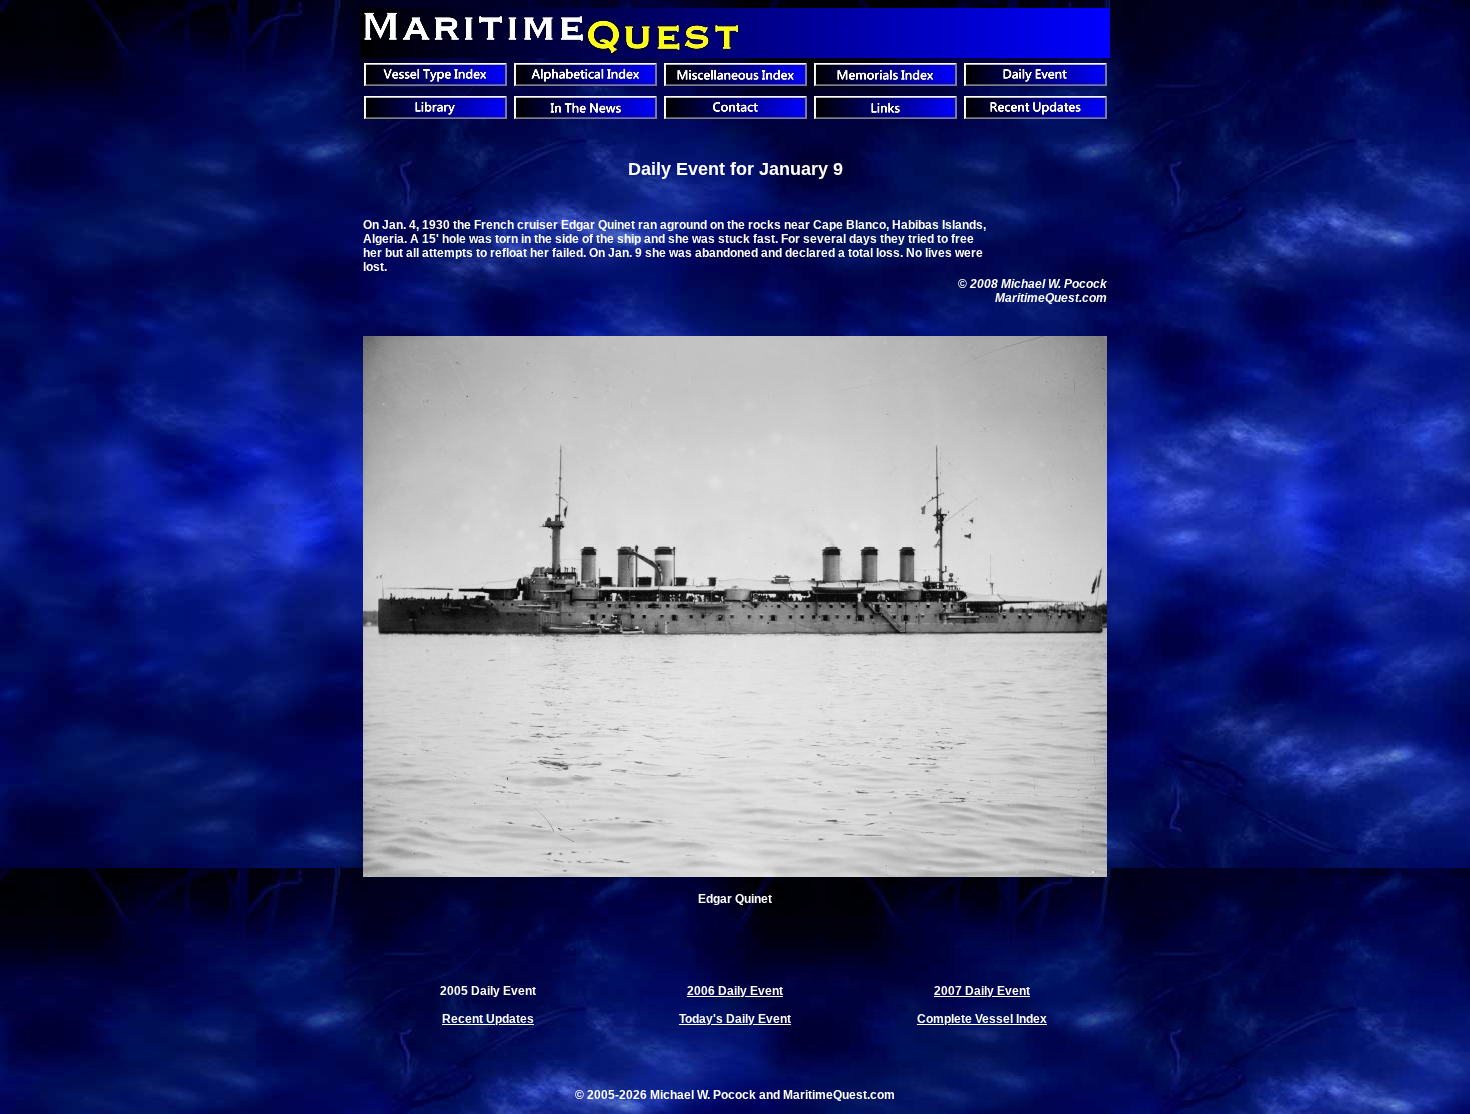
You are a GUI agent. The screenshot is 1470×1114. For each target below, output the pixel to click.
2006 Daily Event (735, 991)
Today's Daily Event (735, 1019)
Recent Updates (488, 1019)
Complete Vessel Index (982, 1019)
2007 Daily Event (982, 991)
